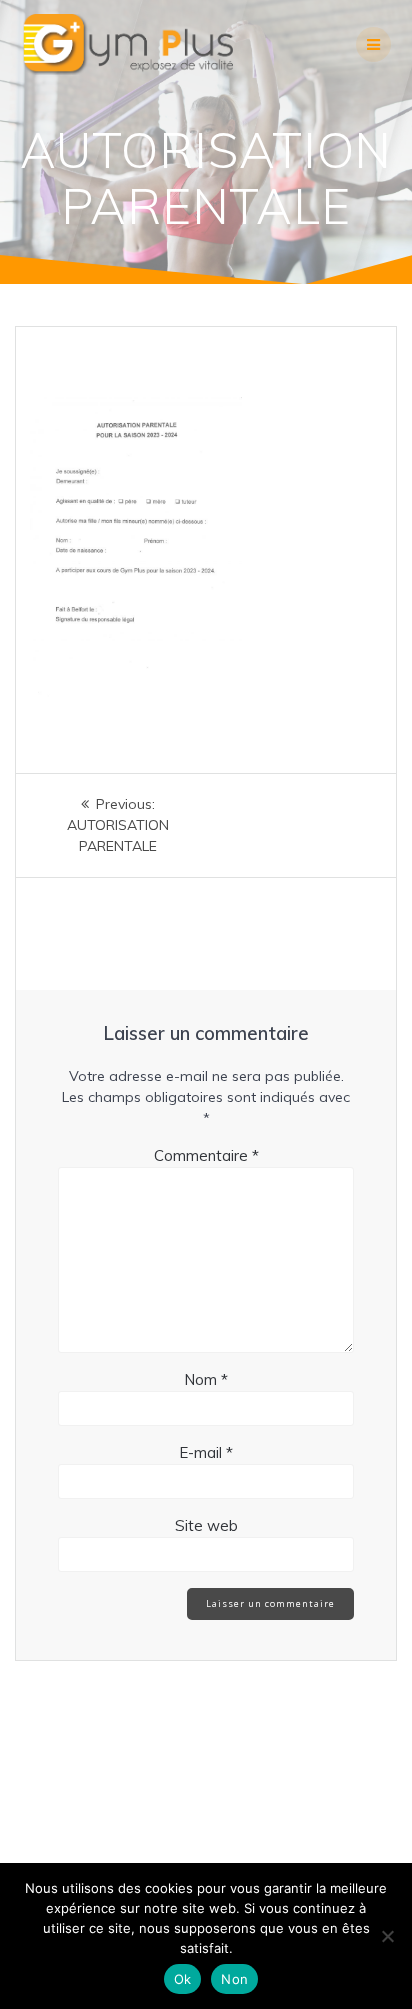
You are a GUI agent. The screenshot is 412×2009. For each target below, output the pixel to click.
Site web (206, 1525)
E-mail (206, 1452)
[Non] (387, 1936)
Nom (206, 1379)
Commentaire (206, 1155)
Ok (183, 1979)
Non (234, 1979)
